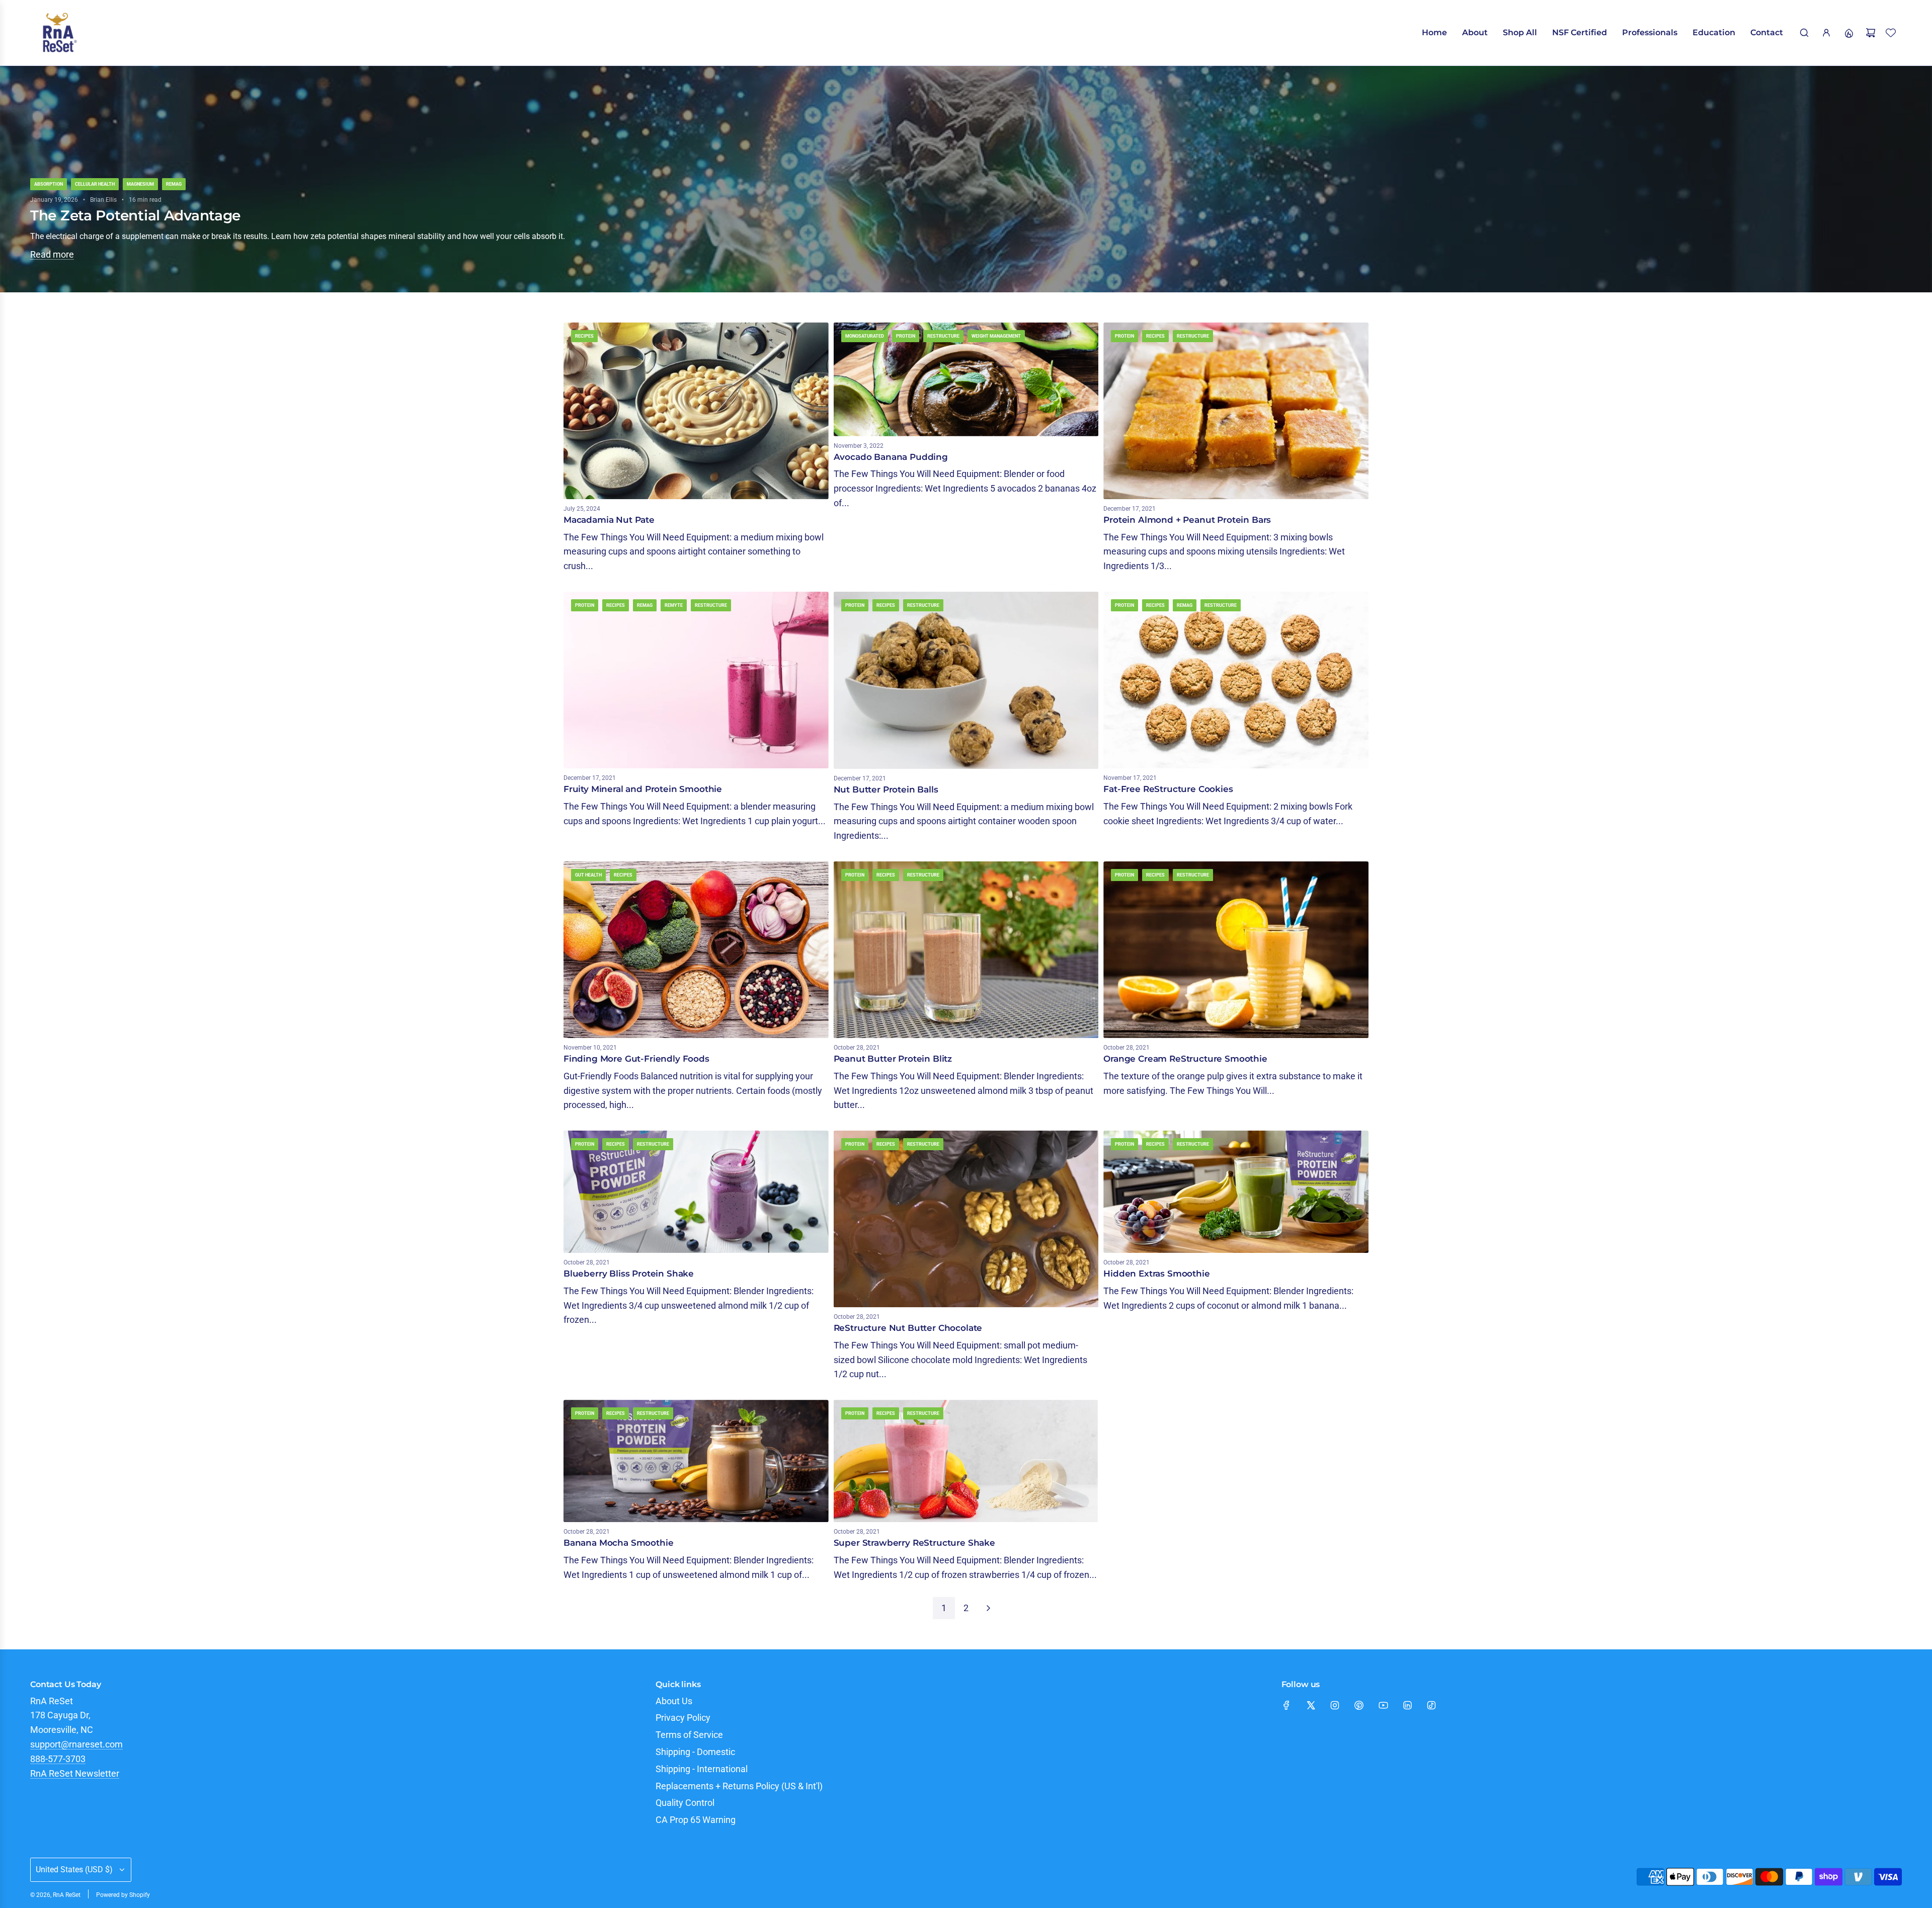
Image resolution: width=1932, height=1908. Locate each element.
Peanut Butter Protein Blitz (893, 1059)
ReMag (174, 184)
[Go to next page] (988, 1608)
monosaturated (865, 336)
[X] (1311, 1705)
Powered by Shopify (123, 1895)
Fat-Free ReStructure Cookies (1168, 789)
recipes (584, 336)
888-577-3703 (58, 1759)
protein (906, 336)
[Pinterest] (1359, 1705)
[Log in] (1826, 33)
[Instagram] (1335, 1705)
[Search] (1804, 33)
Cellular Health (95, 184)
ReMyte (674, 605)
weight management (996, 336)
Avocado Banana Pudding (891, 457)
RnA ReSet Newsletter (75, 1773)
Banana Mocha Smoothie (618, 1543)
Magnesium (140, 184)
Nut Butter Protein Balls (886, 789)
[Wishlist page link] (1891, 33)
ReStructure (943, 336)
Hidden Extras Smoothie (1156, 1274)
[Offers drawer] (1848, 33)
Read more (52, 254)
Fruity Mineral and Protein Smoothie (643, 789)
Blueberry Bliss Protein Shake (629, 1274)
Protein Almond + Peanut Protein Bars (1187, 520)
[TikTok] (1431, 1705)
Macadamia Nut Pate (609, 520)
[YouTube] (1383, 1705)
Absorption (49, 184)
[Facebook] (1286, 1705)
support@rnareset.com (76, 1744)
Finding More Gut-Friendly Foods (636, 1059)
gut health (588, 875)
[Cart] (1871, 33)
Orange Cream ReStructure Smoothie (1185, 1059)
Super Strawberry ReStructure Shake (914, 1543)
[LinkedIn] (1407, 1705)
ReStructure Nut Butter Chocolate (908, 1328)
